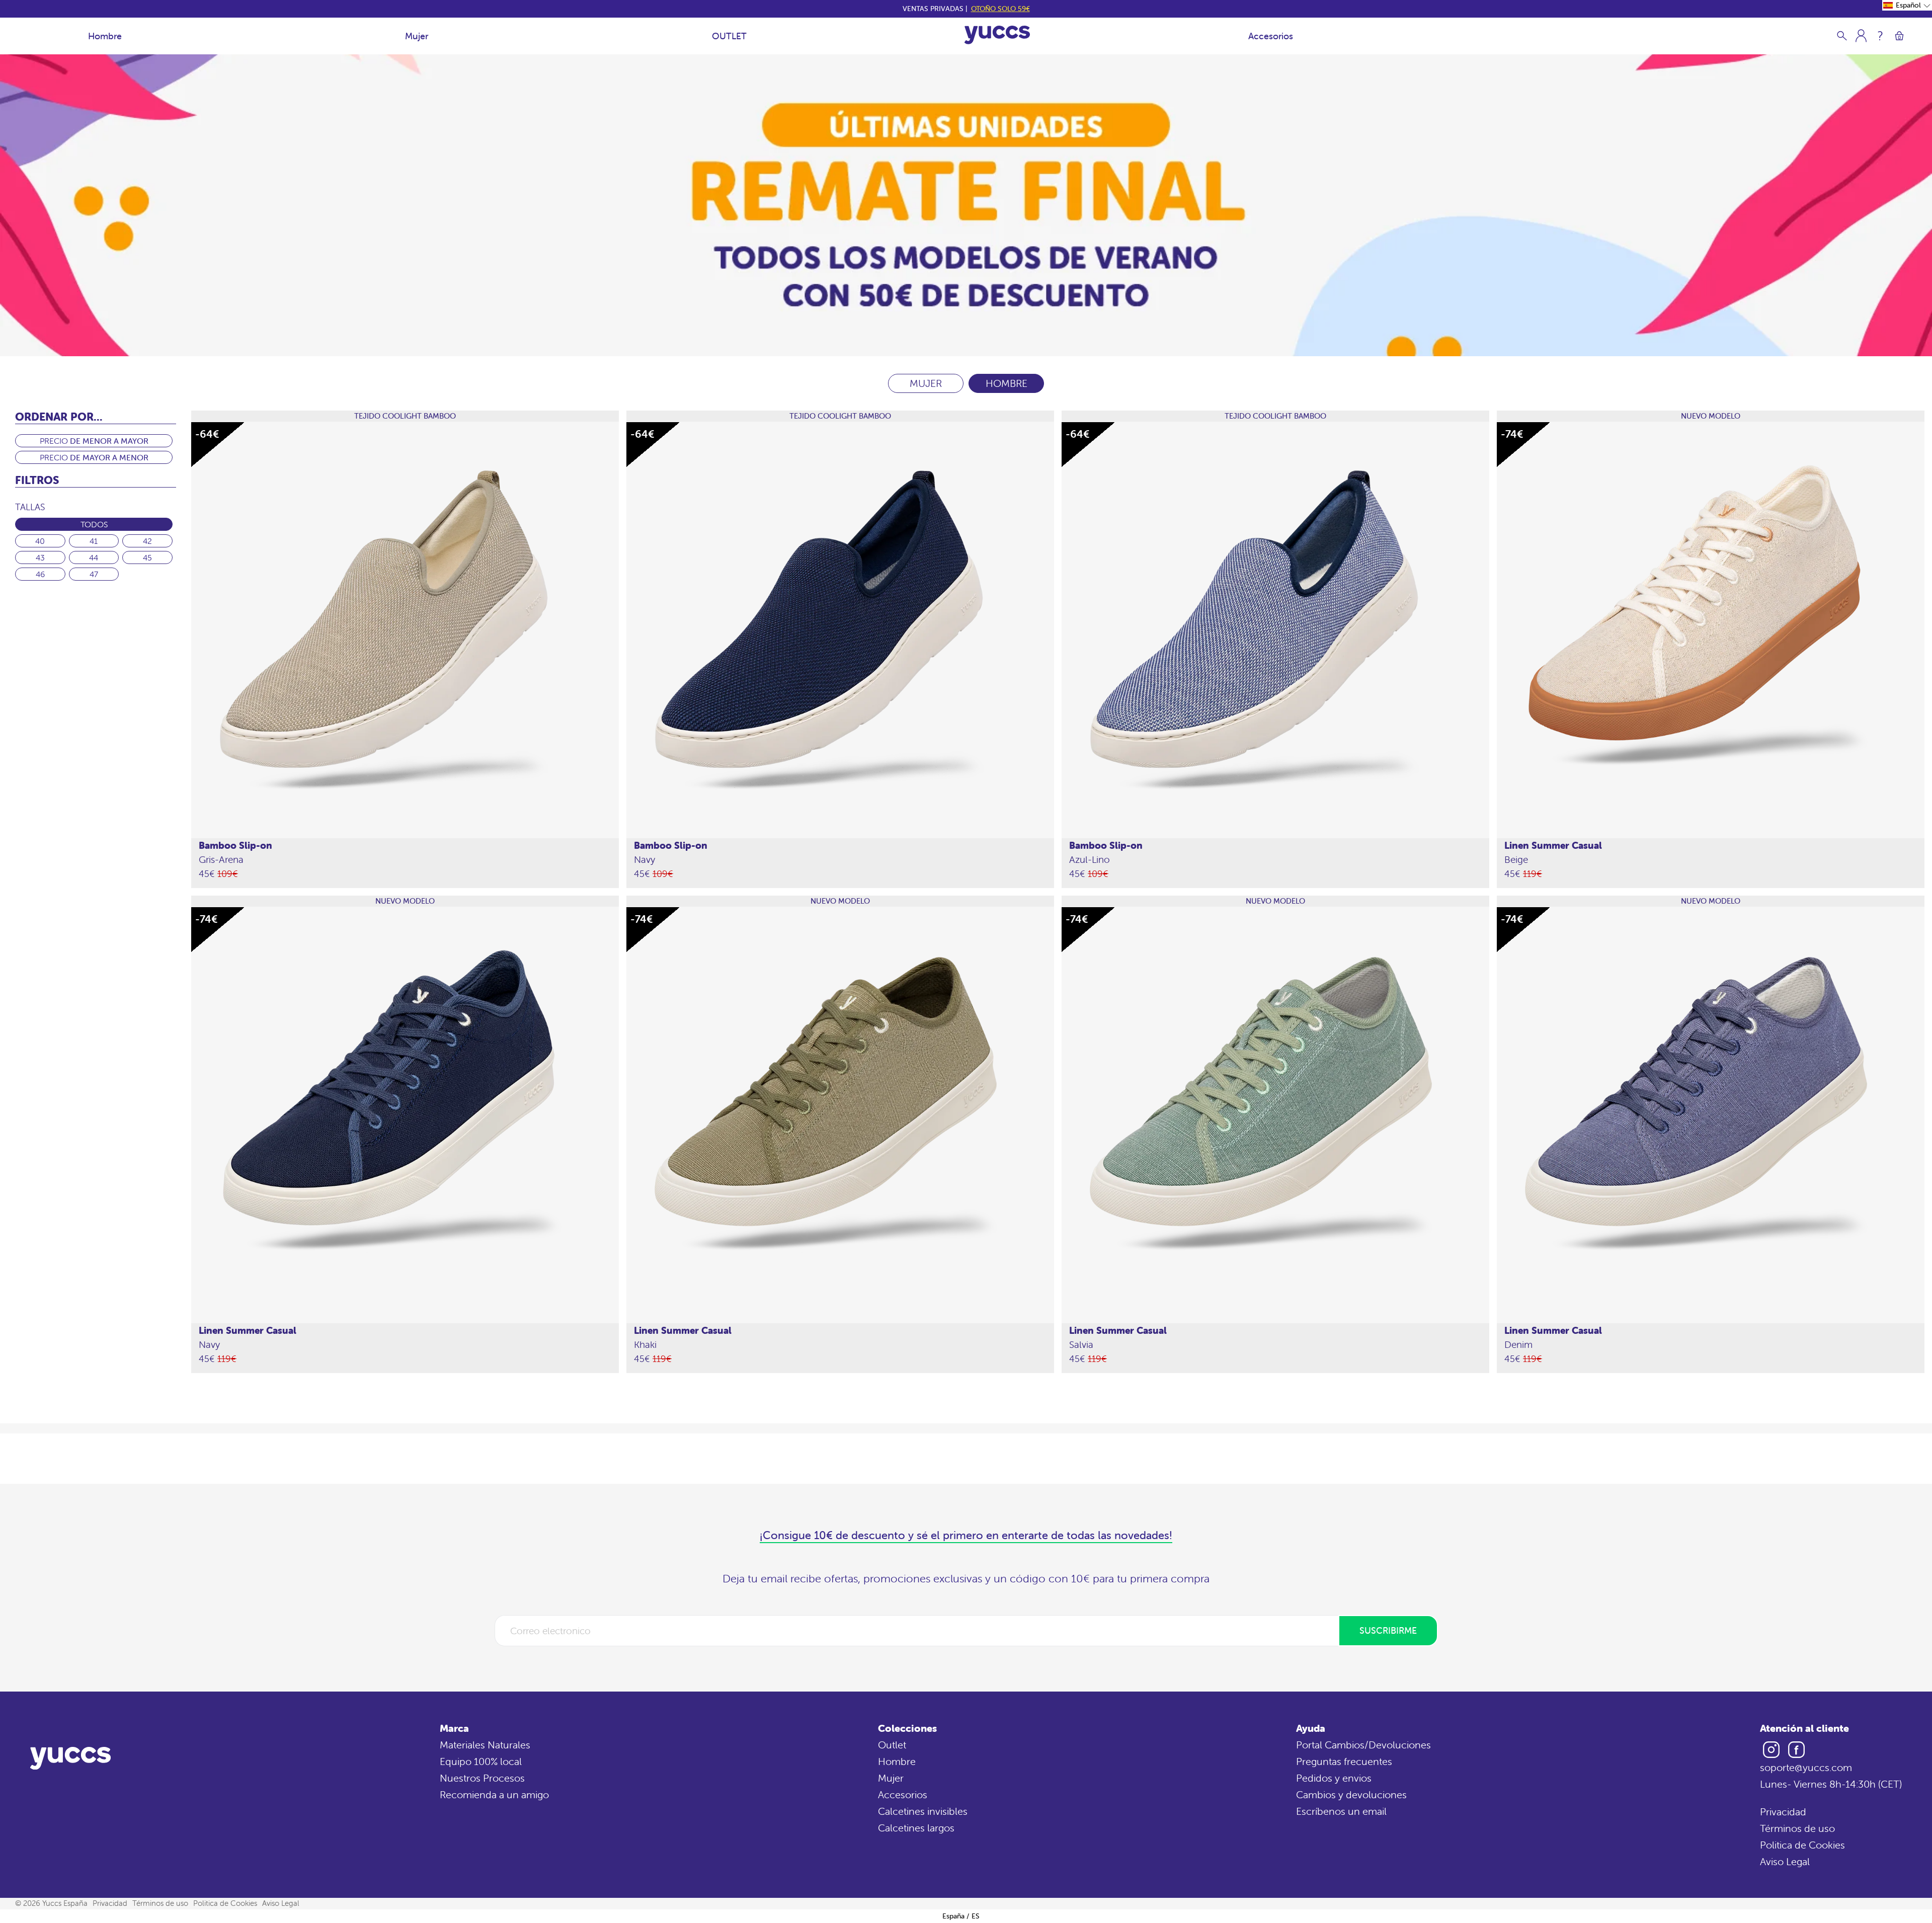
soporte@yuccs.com (1806, 1767)
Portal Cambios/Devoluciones (1363, 1745)
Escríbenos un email (1341, 1811)
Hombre (105, 36)
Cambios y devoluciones (1351, 1794)
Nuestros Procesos (482, 1778)
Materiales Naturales (485, 1745)
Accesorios (1271, 36)
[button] (1907, 5)
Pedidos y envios (1334, 1778)
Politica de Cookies (1802, 1845)
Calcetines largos (916, 1828)
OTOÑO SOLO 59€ (1000, 9)
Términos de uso (1797, 1828)
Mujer (417, 36)
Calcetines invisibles (923, 1811)
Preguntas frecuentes (1344, 1761)
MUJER (926, 383)
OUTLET (729, 36)
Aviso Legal (1785, 1861)
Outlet (892, 1745)
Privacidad (1783, 1812)
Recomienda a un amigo (494, 1794)
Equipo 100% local (481, 1761)
